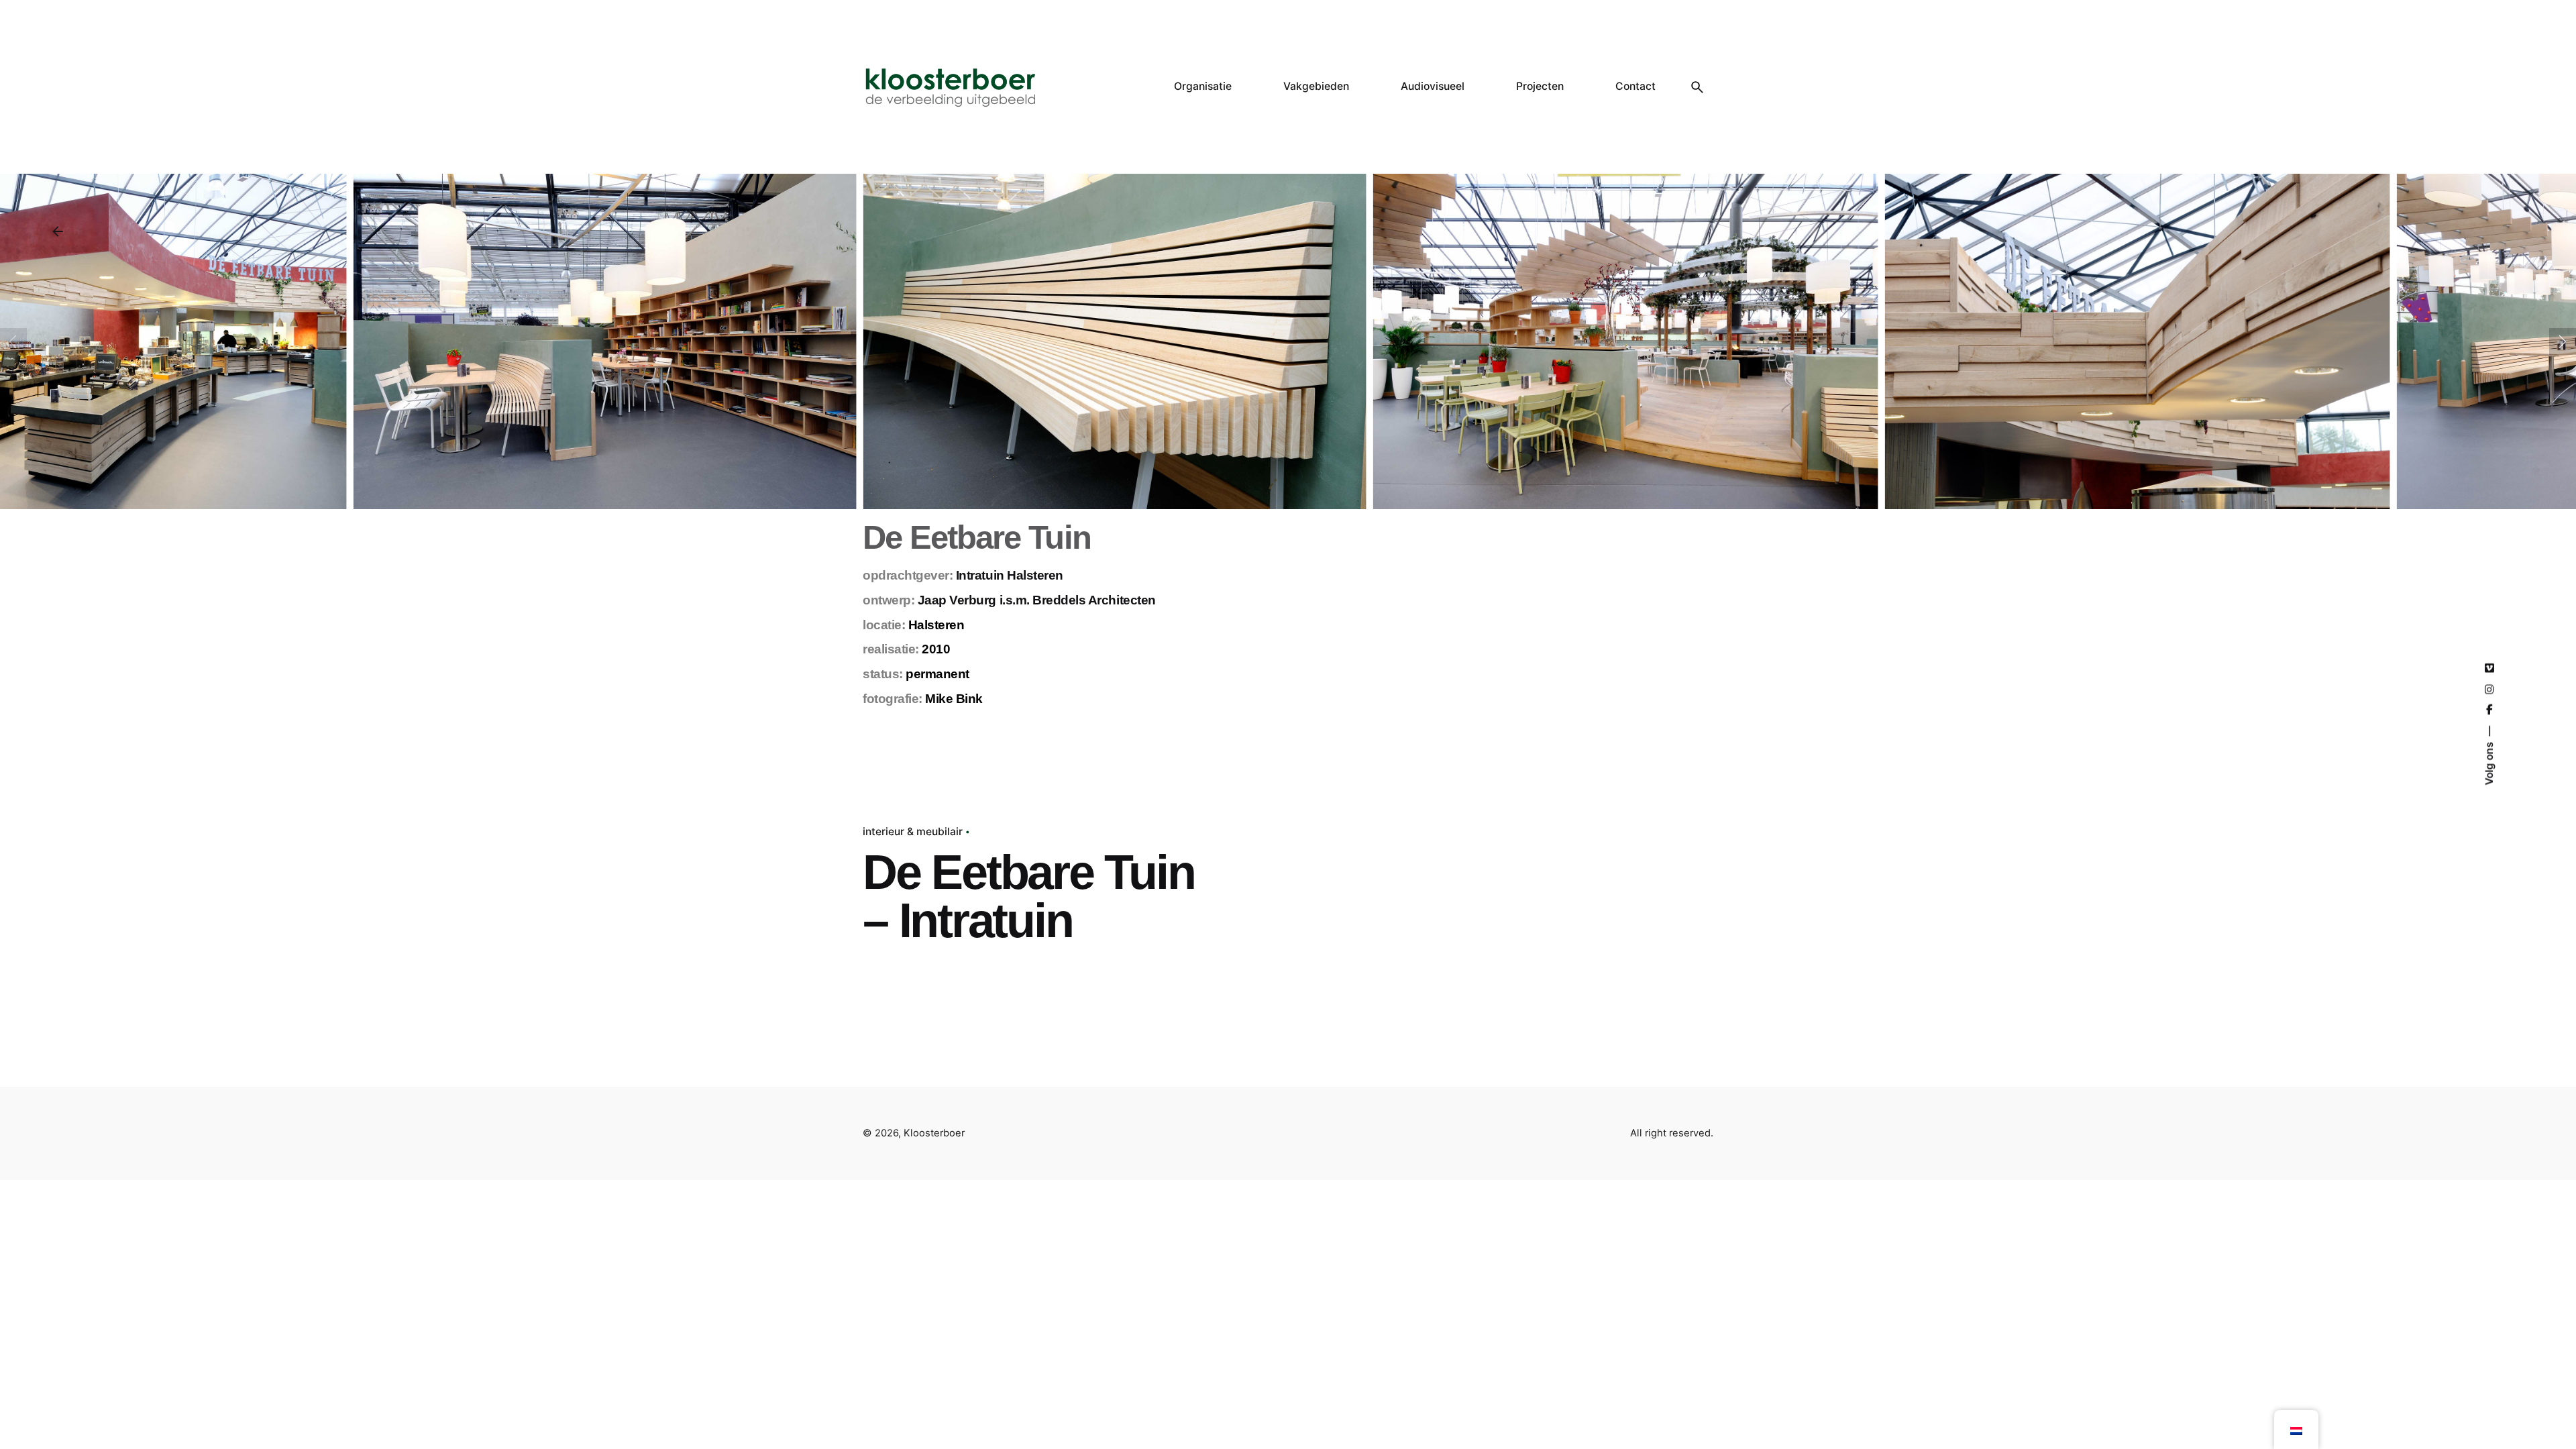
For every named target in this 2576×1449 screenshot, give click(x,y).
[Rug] (58, 231)
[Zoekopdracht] (1697, 87)
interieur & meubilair (913, 831)
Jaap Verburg (957, 600)
